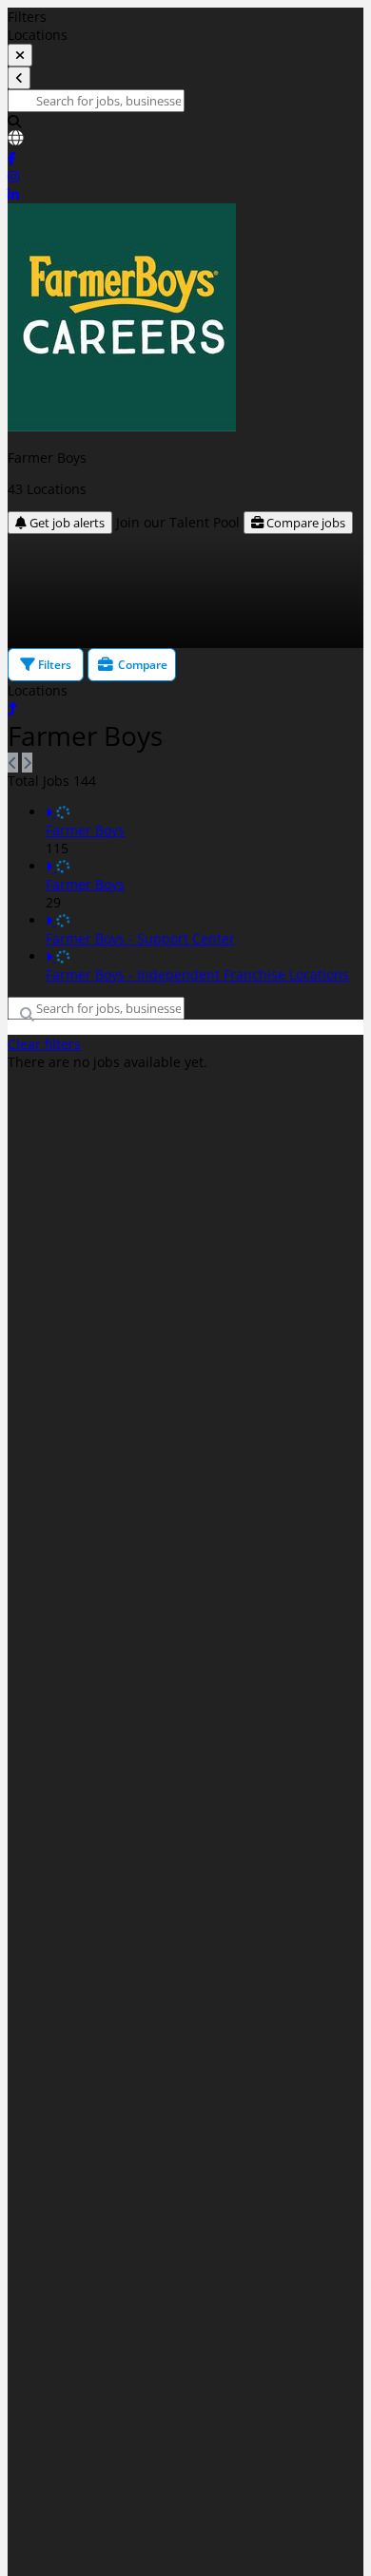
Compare (141, 665)
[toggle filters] (20, 55)
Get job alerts (66, 523)
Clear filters (44, 1044)
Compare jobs (304, 523)
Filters (53, 665)
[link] (185, 140)
